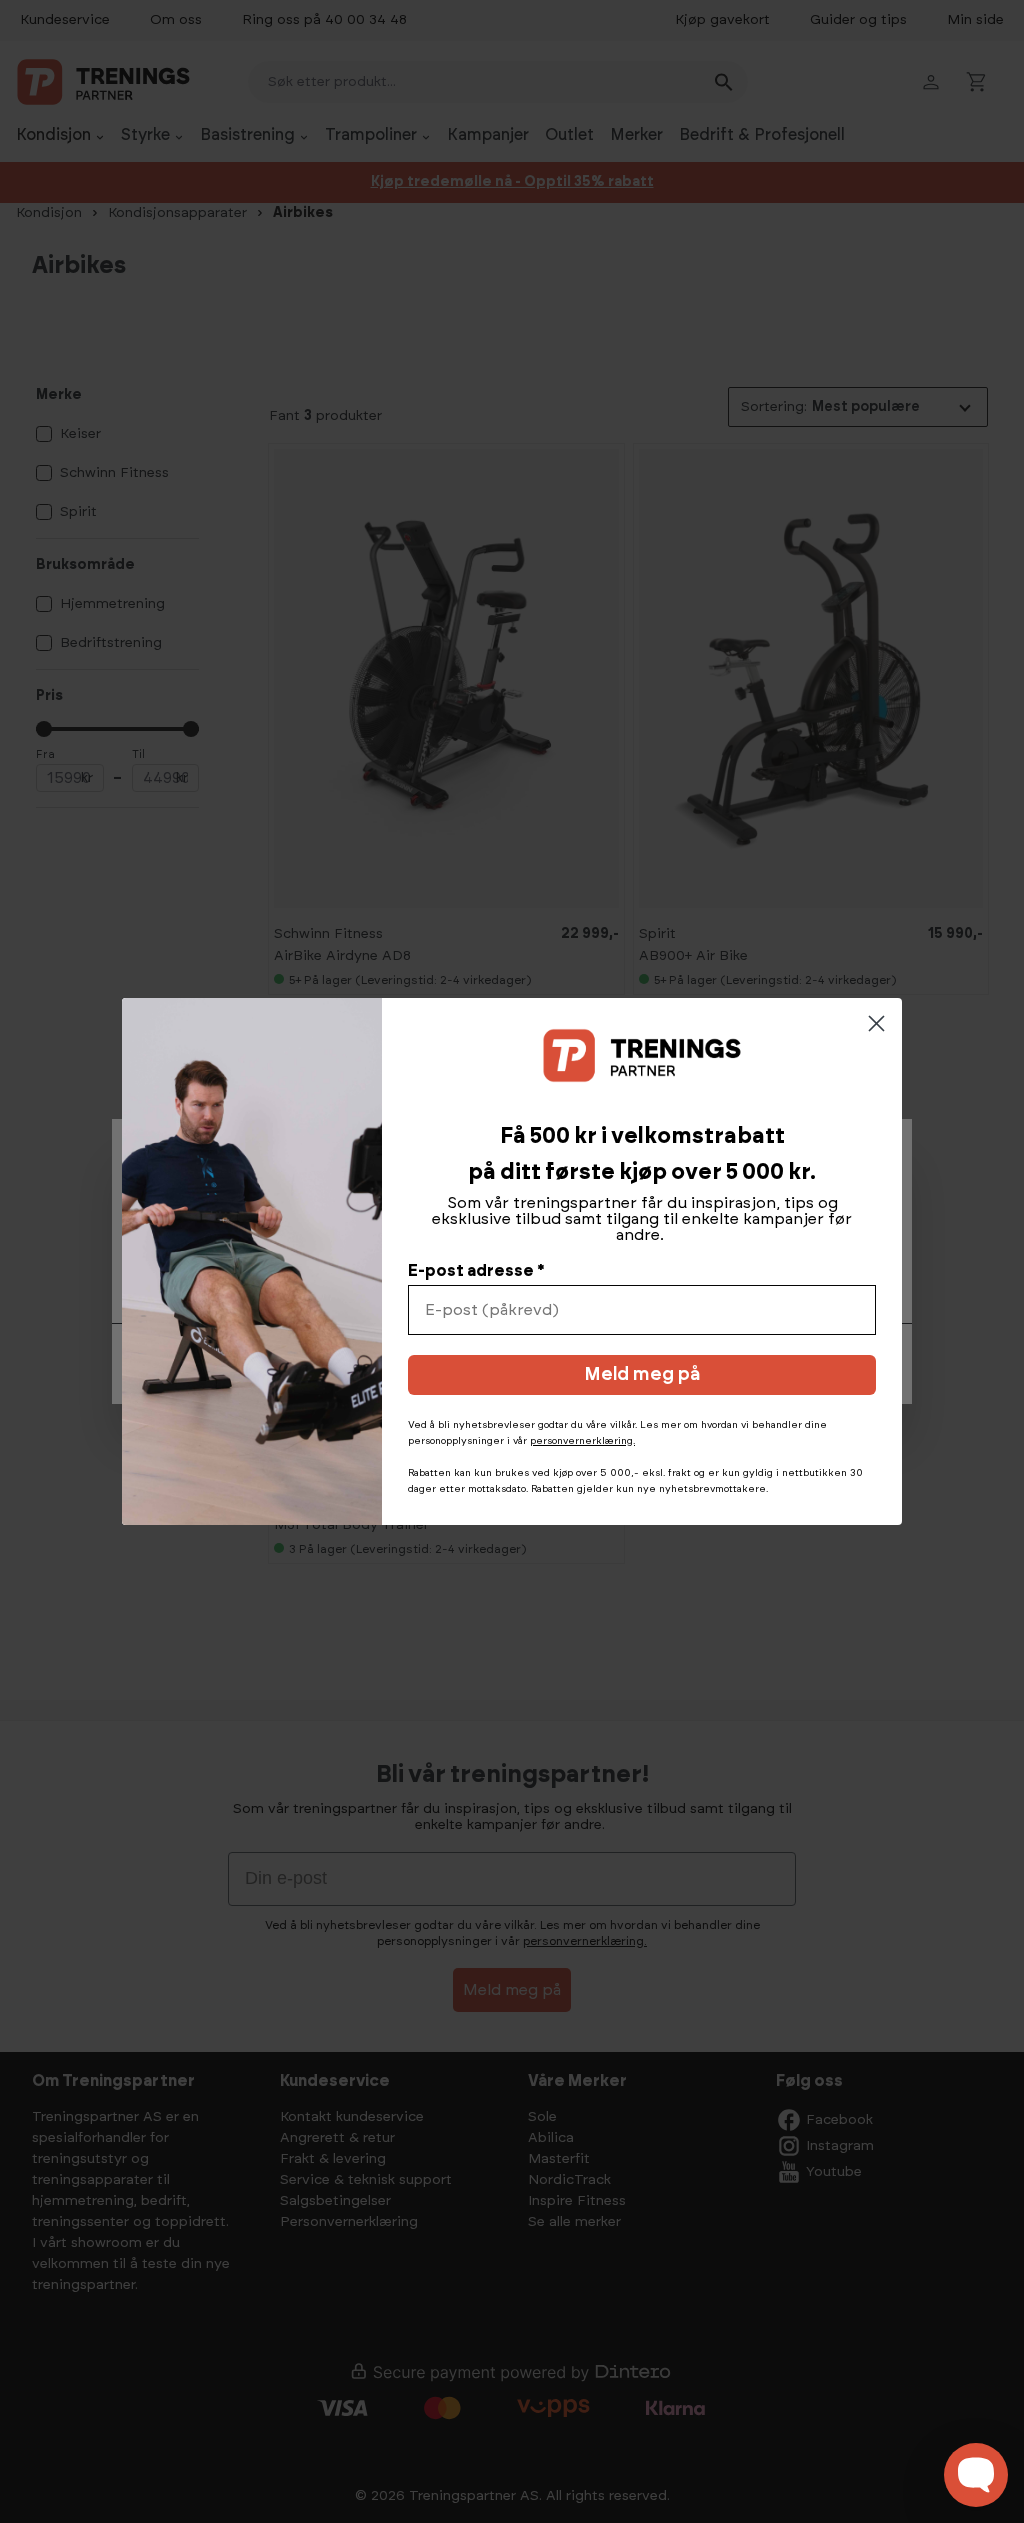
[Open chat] (976, 2475)
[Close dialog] (876, 1023)
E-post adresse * (476, 1271)
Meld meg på (642, 1375)
